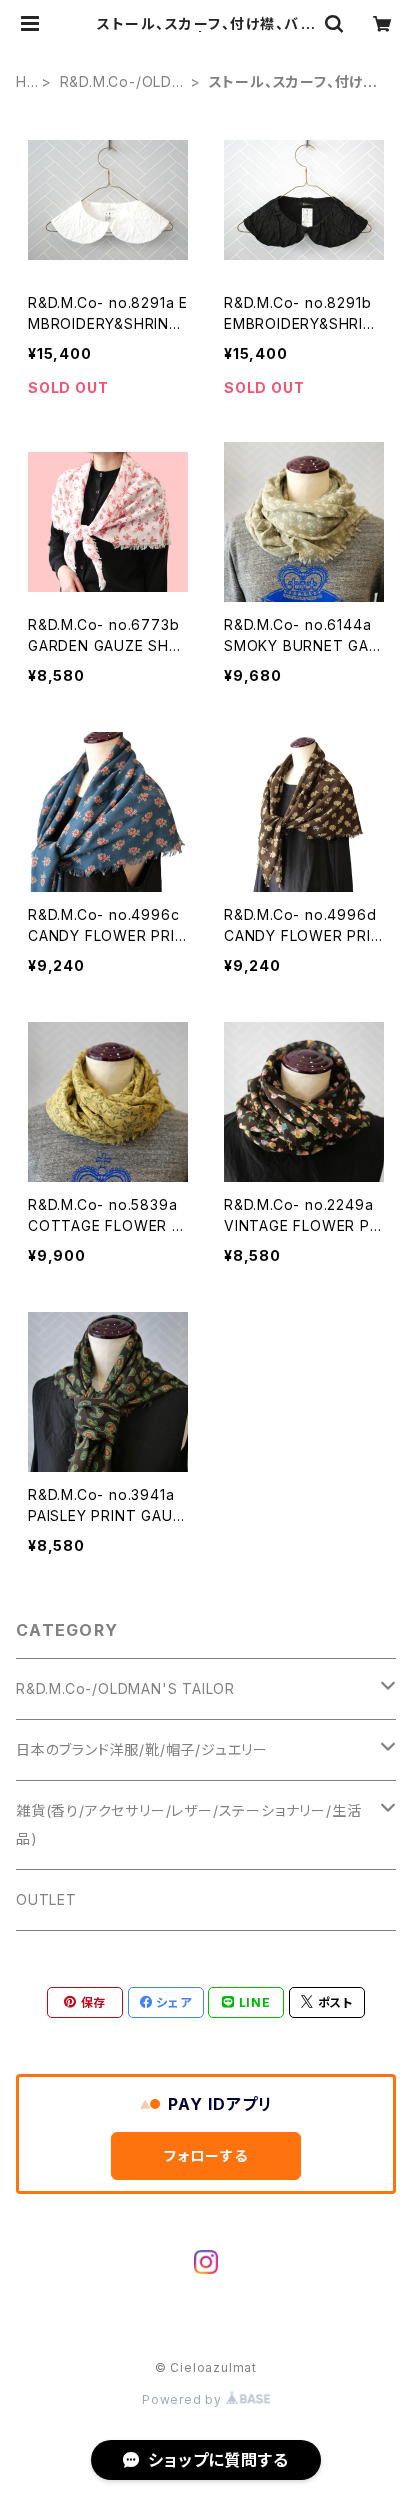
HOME (22, 82)
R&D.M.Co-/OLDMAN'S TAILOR (122, 82)
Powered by (184, 2399)
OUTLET (46, 1899)
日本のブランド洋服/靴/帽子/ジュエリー (142, 1749)
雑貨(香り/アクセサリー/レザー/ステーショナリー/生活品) (188, 1824)
